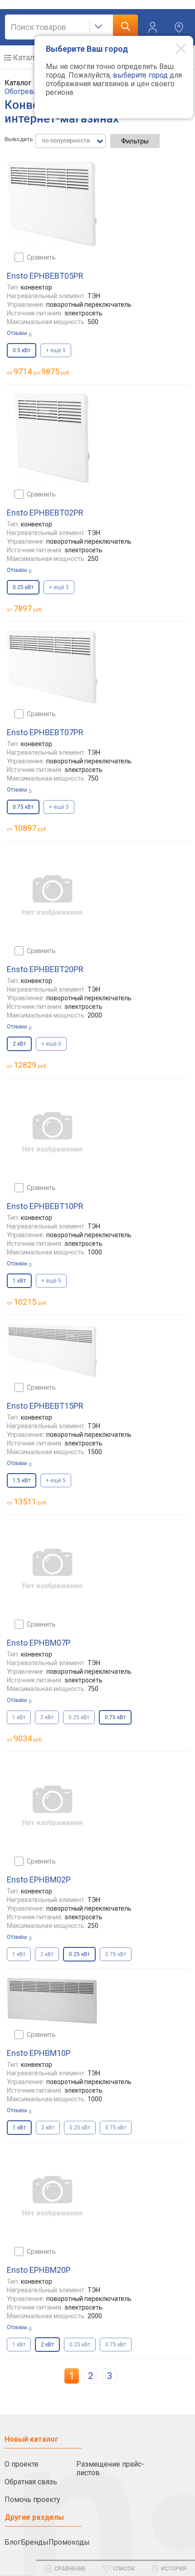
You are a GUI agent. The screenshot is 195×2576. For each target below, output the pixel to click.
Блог (13, 2542)
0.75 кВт (116, 1954)
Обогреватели (28, 91)
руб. (28, 608)
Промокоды (69, 2542)
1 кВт (19, 1717)
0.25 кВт (79, 1717)
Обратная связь (31, 2482)
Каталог (27, 57)
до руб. (42, 371)
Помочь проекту (32, 2500)
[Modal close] (174, 48)
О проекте (22, 2464)
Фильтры (135, 141)
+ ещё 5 (56, 350)
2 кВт (47, 1717)
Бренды (35, 2542)
